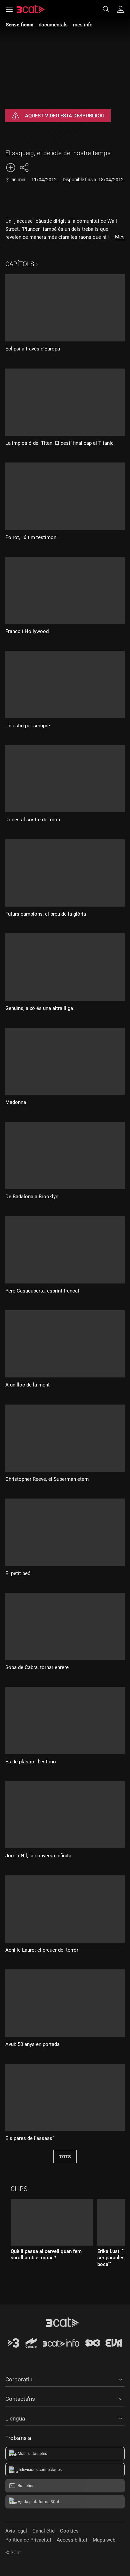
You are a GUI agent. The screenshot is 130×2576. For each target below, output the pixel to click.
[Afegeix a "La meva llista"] (11, 168)
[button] (65, 2378)
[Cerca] (109, 9)
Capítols (20, 264)
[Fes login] (121, 9)
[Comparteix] (24, 168)
